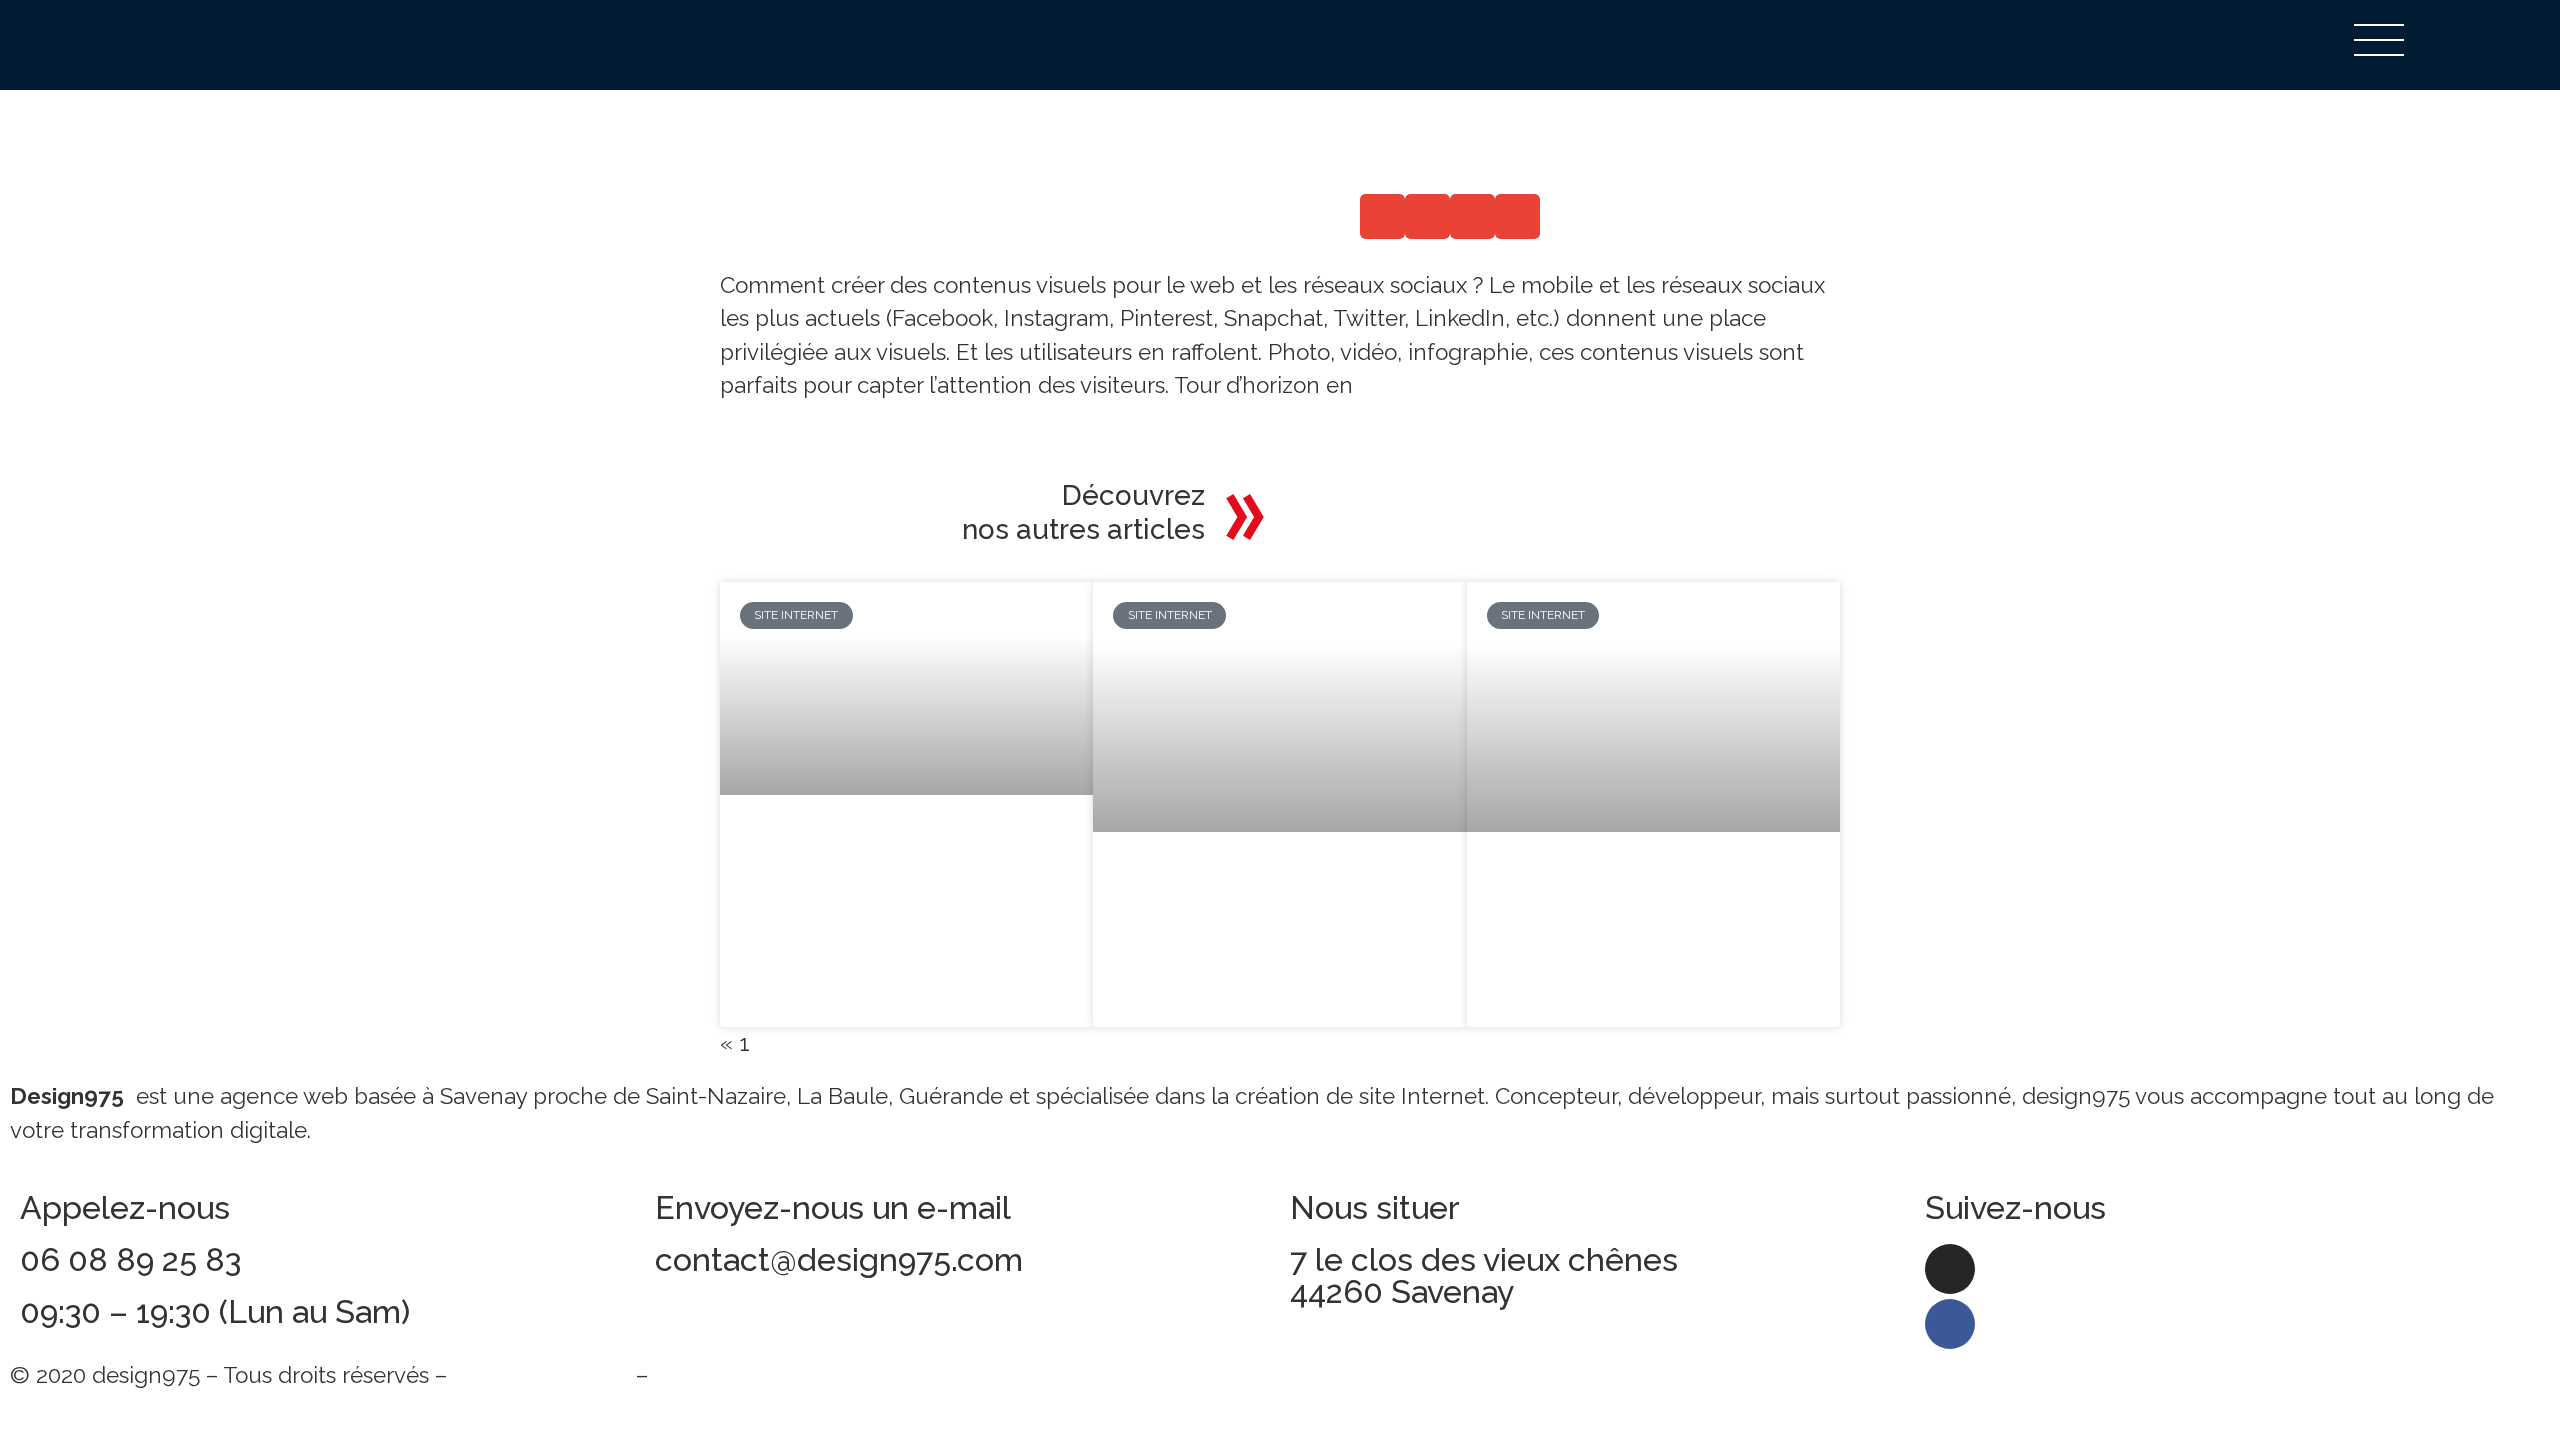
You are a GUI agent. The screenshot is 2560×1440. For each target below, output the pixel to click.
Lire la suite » (799, 933)
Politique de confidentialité (793, 1375)
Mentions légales (541, 1375)
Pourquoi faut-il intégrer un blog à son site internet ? (896, 861)
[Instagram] (1950, 1269)
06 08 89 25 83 (130, 1259)
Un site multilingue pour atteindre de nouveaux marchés (1253, 912)
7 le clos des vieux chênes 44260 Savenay (1484, 1275)
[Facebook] (1950, 1324)
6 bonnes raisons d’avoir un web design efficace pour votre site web (1641, 912)
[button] (1382, 216)
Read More (777, 419)
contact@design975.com (839, 1259)
